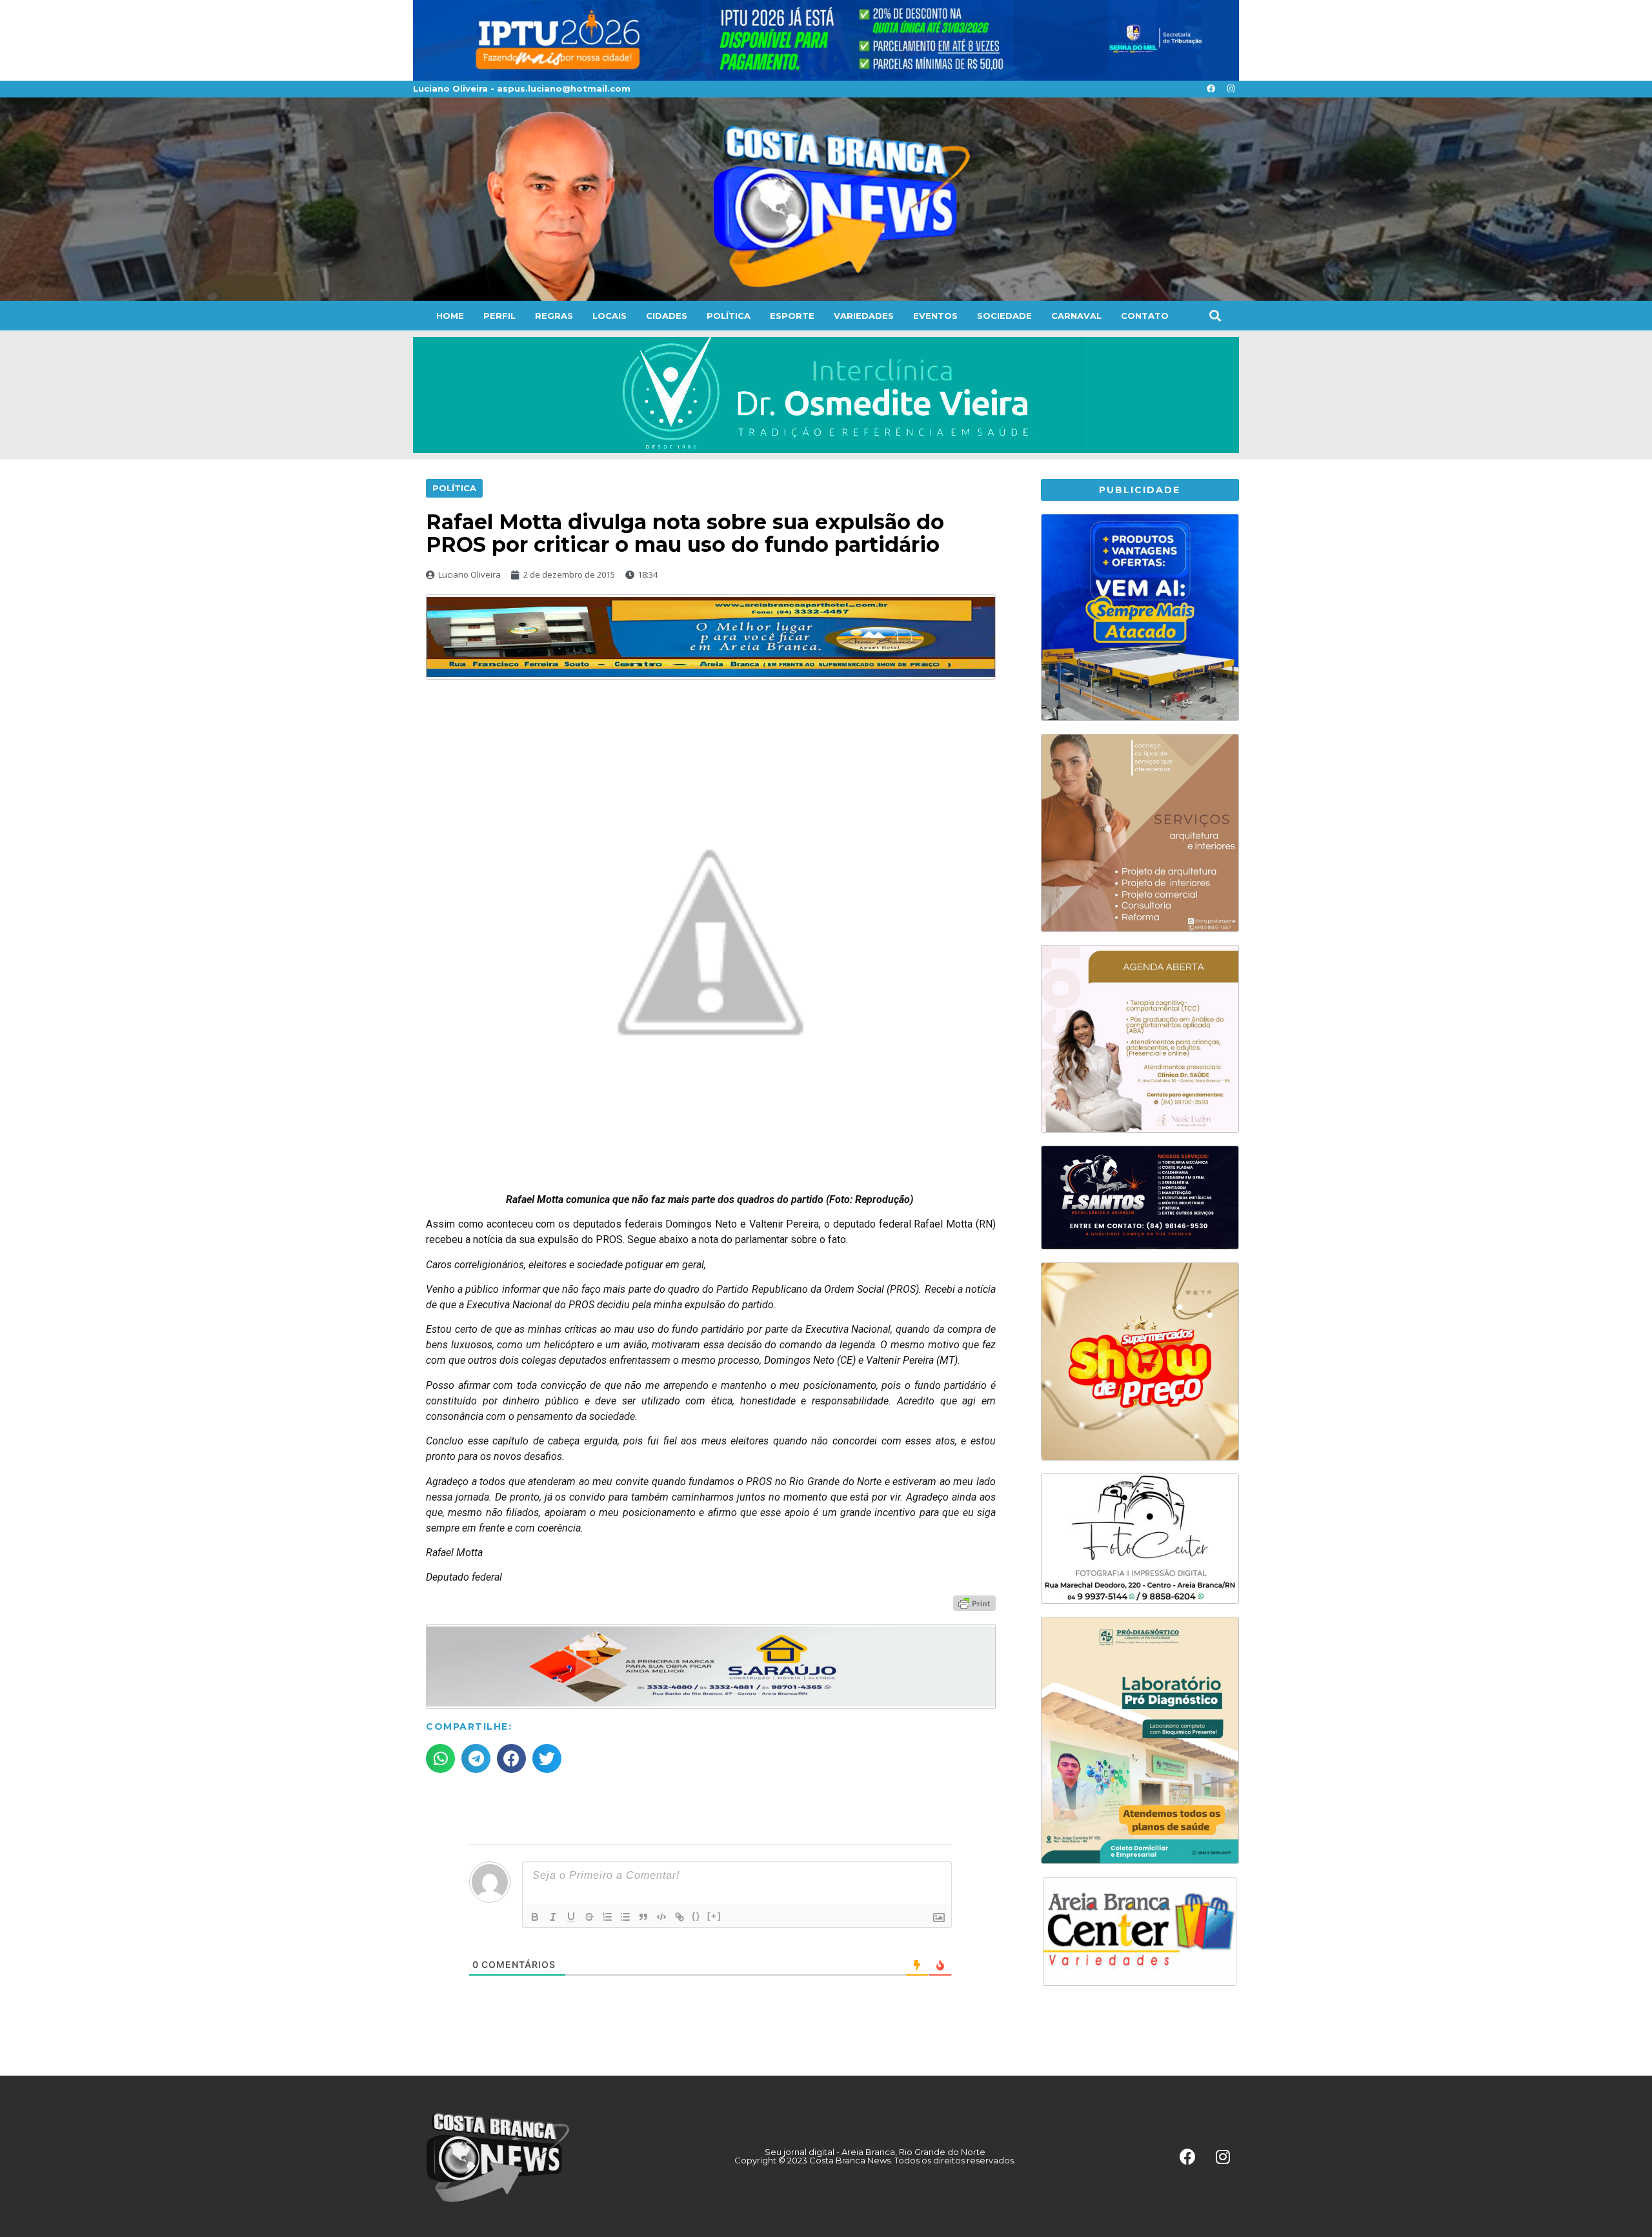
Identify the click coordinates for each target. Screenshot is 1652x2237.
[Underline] (571, 1917)
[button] (1215, 315)
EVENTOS (935, 316)
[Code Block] (661, 1917)
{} (696, 1916)
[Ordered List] (607, 1917)
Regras (554, 316)
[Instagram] (1231, 89)
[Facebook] (1211, 89)
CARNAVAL (1076, 316)
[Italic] (553, 1917)
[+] (714, 1916)
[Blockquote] (643, 1917)
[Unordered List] (625, 1917)
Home (450, 316)
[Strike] (589, 1917)
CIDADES (667, 316)
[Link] (680, 1917)
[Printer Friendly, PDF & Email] (974, 1603)
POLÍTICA (729, 316)
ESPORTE (792, 316)
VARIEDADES (864, 316)
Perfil (499, 316)
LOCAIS (609, 316)
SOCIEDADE (1004, 316)
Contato (1145, 316)
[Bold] (535, 1917)
